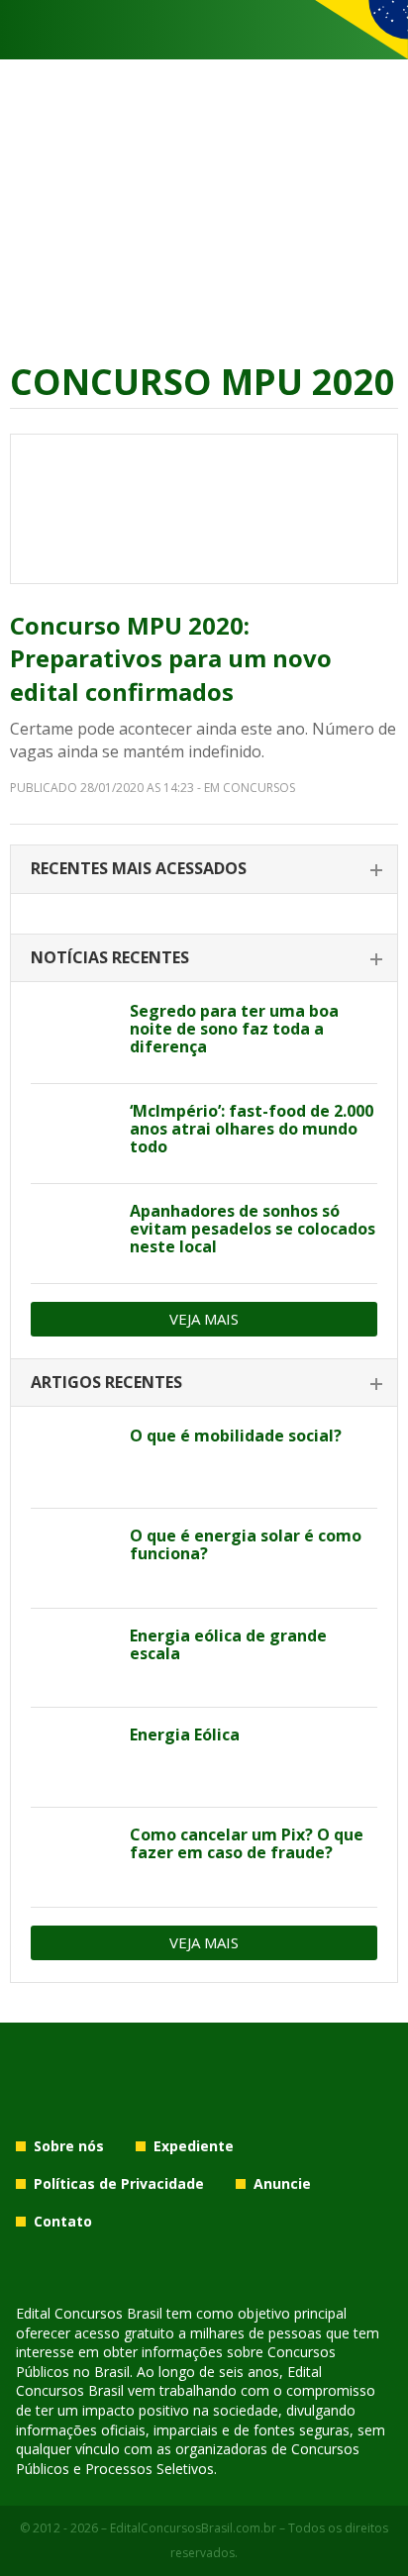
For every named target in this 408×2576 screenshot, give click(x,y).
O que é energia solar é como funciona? (246, 1544)
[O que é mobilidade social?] (73, 1458)
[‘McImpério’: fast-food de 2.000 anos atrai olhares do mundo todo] (73, 1134)
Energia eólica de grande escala (228, 1644)
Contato (63, 2221)
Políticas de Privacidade (119, 2183)
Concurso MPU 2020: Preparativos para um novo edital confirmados (171, 658)
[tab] (204, 870)
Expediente (194, 2146)
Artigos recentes (106, 1382)
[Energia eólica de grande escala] (73, 1658)
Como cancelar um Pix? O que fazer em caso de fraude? (247, 1843)
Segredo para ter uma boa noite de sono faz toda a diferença (234, 1029)
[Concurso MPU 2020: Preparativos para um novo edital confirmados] (204, 509)
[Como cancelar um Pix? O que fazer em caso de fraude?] (73, 1857)
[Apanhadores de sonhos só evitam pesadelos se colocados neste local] (73, 1234)
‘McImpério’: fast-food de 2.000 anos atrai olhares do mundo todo (252, 1129)
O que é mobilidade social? (236, 1436)
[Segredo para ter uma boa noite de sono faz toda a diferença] (73, 1034)
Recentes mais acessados (139, 868)
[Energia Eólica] (73, 1757)
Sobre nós (69, 2146)
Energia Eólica (185, 1734)
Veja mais (204, 1319)
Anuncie (282, 2183)
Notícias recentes (110, 957)
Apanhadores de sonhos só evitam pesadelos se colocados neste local (253, 1229)
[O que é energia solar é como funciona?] (73, 1558)
